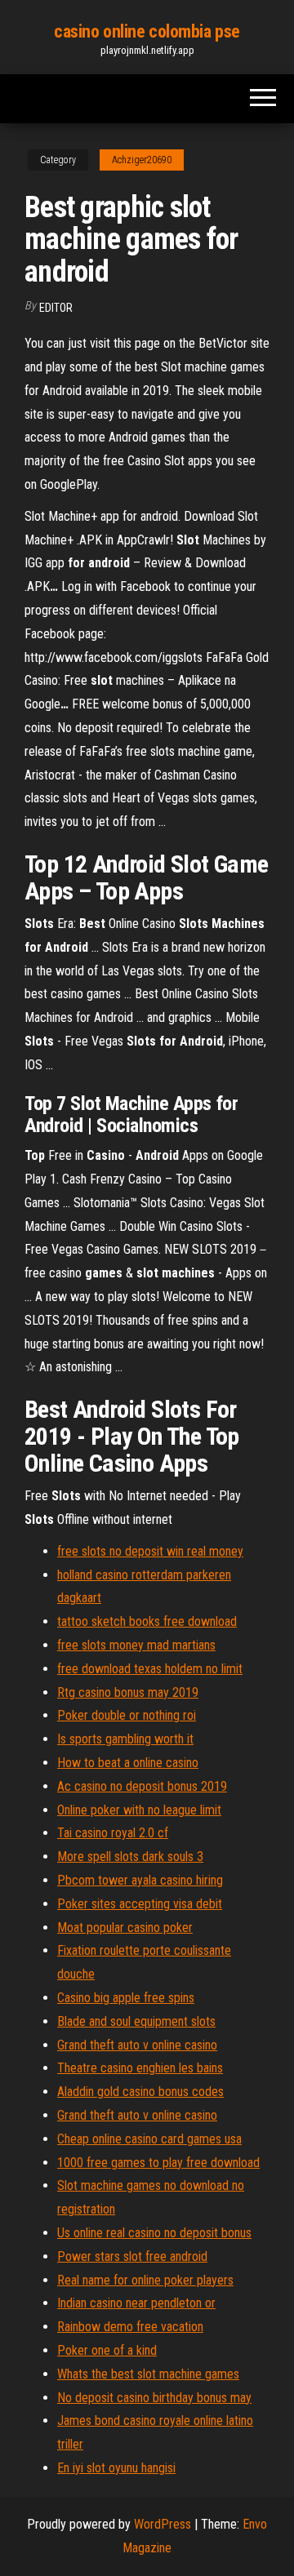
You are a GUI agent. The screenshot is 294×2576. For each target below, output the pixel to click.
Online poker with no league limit (139, 1810)
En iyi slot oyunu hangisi (116, 2468)
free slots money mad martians (136, 1645)
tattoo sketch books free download (147, 1621)
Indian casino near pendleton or (136, 2303)
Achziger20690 (142, 160)
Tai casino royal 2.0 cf (113, 1833)
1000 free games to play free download (158, 2163)
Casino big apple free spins (126, 1998)
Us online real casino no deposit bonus (154, 2233)
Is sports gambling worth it (125, 1739)
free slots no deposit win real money (150, 1551)
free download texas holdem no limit (150, 1669)
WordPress (163, 2524)
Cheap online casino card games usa (149, 2139)
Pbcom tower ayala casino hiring (140, 1880)
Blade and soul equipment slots (136, 2021)
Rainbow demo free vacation (130, 2327)
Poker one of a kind (107, 2350)
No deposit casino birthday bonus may (154, 2398)
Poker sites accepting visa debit (140, 1904)
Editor (56, 308)
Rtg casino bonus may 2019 (128, 1692)
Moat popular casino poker (125, 1928)
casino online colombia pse (147, 31)
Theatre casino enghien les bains (140, 2068)
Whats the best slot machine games (148, 2374)
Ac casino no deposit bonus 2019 (142, 1786)
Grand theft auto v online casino (137, 2045)
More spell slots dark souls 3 (130, 1856)
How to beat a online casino (128, 1763)
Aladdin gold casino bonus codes (140, 2092)
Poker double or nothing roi (127, 1715)
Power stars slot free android (132, 2256)
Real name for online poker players (145, 2280)
